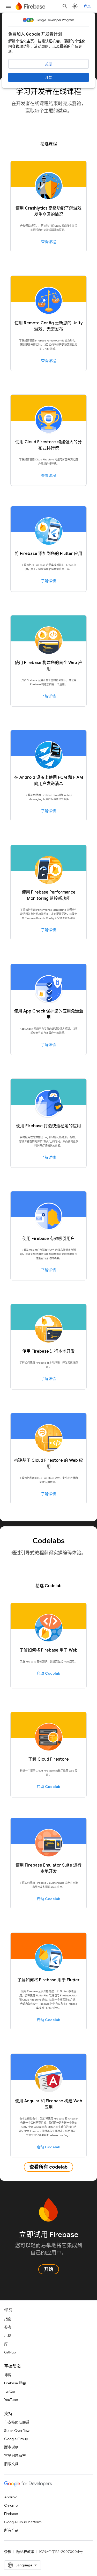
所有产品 (11, 2530)
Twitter (10, 2391)
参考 (8, 2327)
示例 (8, 2336)
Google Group (16, 2439)
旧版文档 (11, 2464)
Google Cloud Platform (23, 2522)
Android (11, 2497)
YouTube (11, 2400)
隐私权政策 (25, 2552)
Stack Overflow (17, 2431)
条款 (8, 2552)
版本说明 (11, 2447)
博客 (8, 2375)
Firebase (11, 2514)
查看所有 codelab (48, 2167)
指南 (8, 2319)
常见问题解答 (15, 2456)
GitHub (10, 2352)
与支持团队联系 (17, 2422)
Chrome (11, 2505)
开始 (49, 77)
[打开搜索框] (65, 6)
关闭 (49, 64)
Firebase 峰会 (15, 2383)
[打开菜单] (8, 6)
